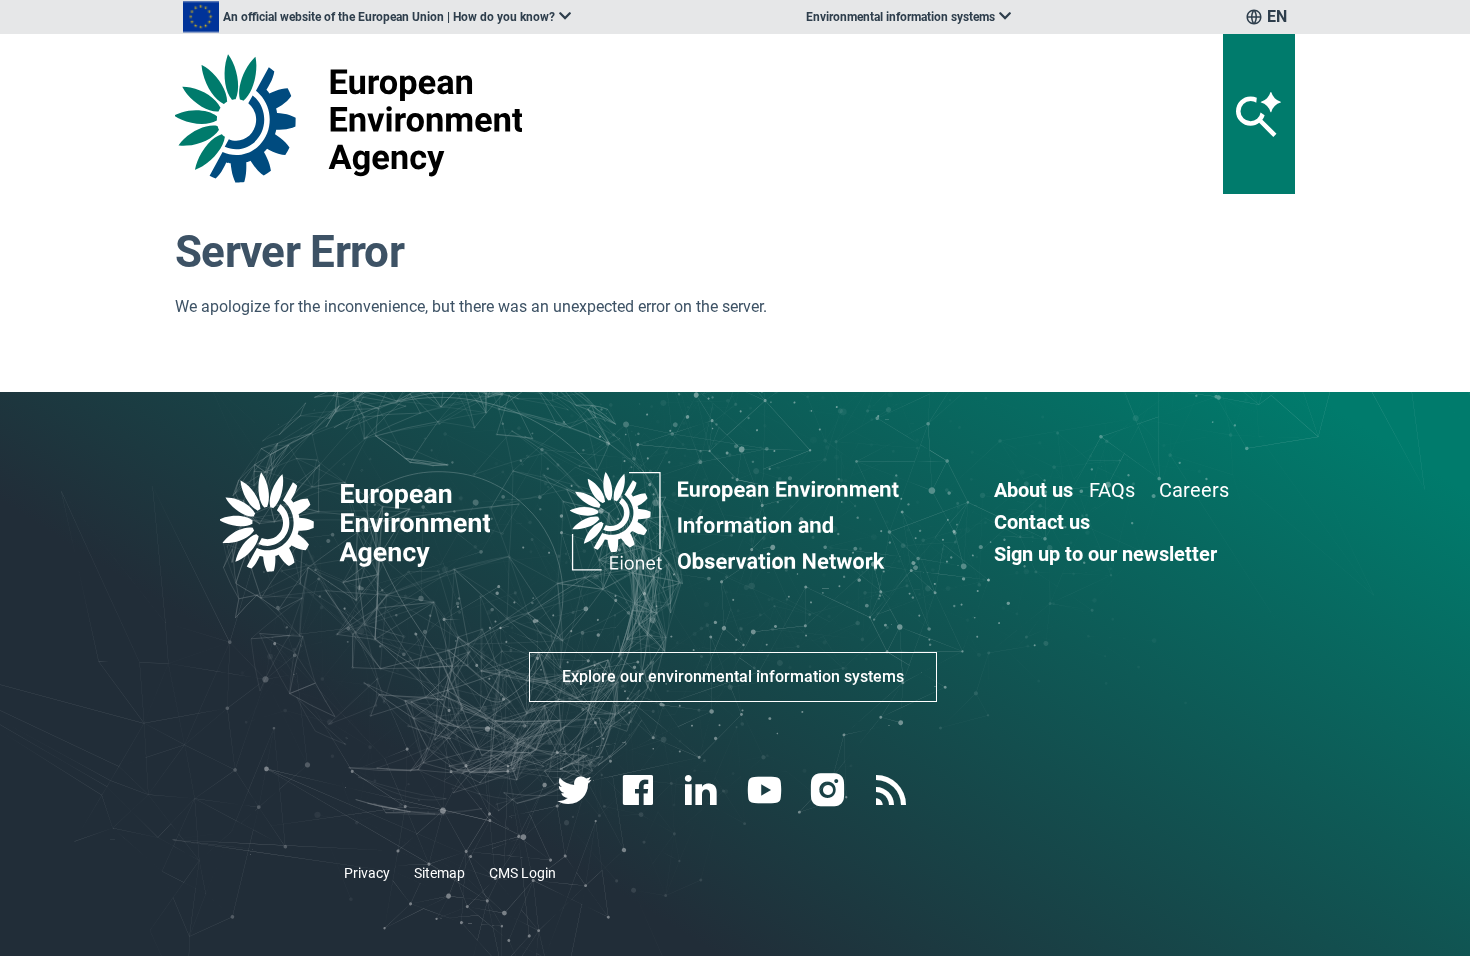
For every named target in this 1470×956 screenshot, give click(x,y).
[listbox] (377, 17)
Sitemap (439, 873)
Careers (1194, 490)
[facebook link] (640, 790)
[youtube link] (766, 790)
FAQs (1112, 490)
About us (1033, 490)
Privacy (367, 873)
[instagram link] (829, 790)
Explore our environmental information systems (733, 676)
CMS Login (522, 873)
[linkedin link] (703, 790)
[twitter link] (576, 790)
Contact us (1042, 522)
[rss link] (892, 790)
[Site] (356, 118)
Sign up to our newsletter (1105, 554)
